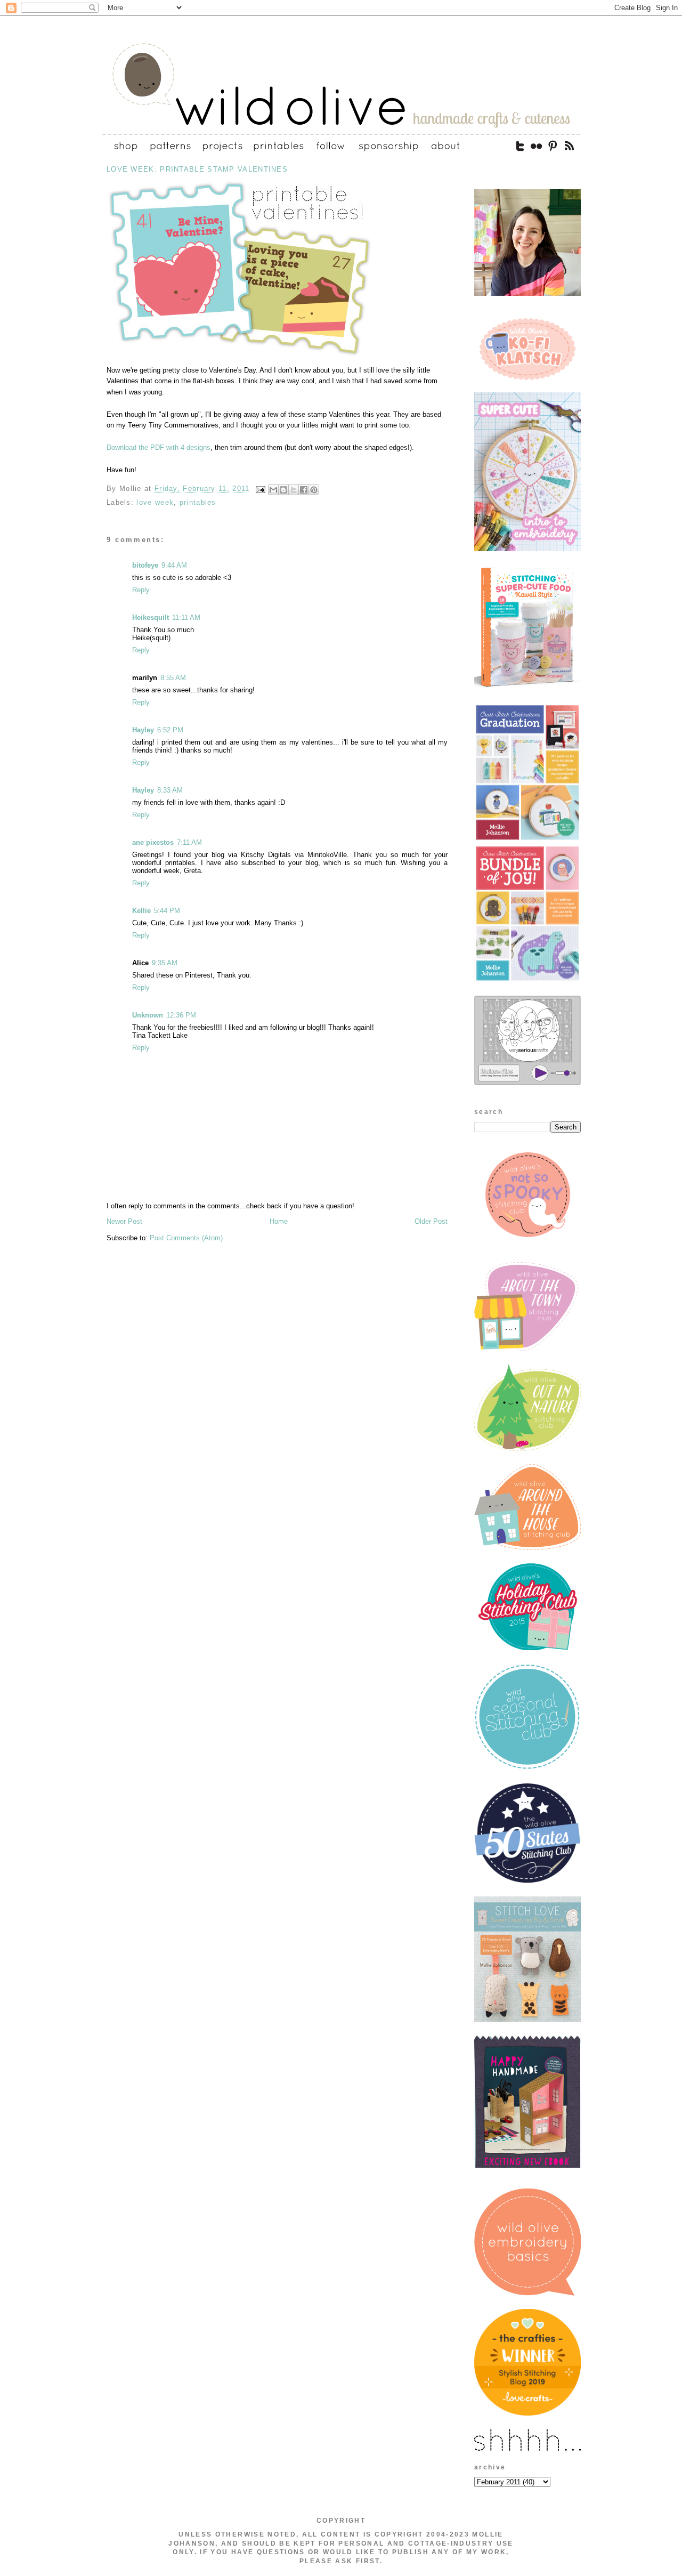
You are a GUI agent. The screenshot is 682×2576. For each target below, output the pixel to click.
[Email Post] (261, 489)
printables (198, 502)
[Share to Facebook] (304, 490)
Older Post (431, 1221)
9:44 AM (174, 565)
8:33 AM (170, 790)
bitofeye (145, 565)
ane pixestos (153, 842)
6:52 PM (170, 730)
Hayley (143, 730)
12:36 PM (181, 1015)
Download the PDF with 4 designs (159, 447)
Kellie (141, 911)
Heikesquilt (151, 617)
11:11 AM (186, 617)
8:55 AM (173, 678)
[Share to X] (294, 490)
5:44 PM (167, 911)
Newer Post (124, 1221)
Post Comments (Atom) (186, 1238)
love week (155, 502)
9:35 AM (165, 963)
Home (279, 1221)
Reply (141, 590)
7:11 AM (189, 842)
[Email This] (273, 490)
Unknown (148, 1015)
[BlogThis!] (283, 490)
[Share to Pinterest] (314, 490)
